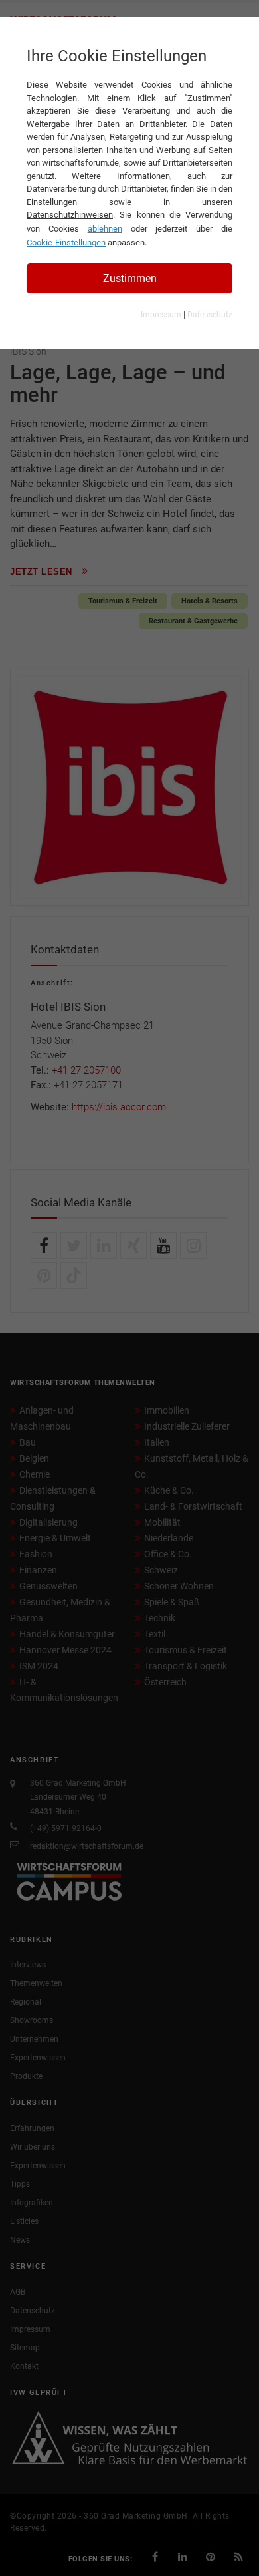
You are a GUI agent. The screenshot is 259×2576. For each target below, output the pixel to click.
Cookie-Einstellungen (66, 242)
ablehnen (105, 229)
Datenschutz (210, 315)
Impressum (161, 315)
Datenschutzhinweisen (70, 215)
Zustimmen (130, 278)
